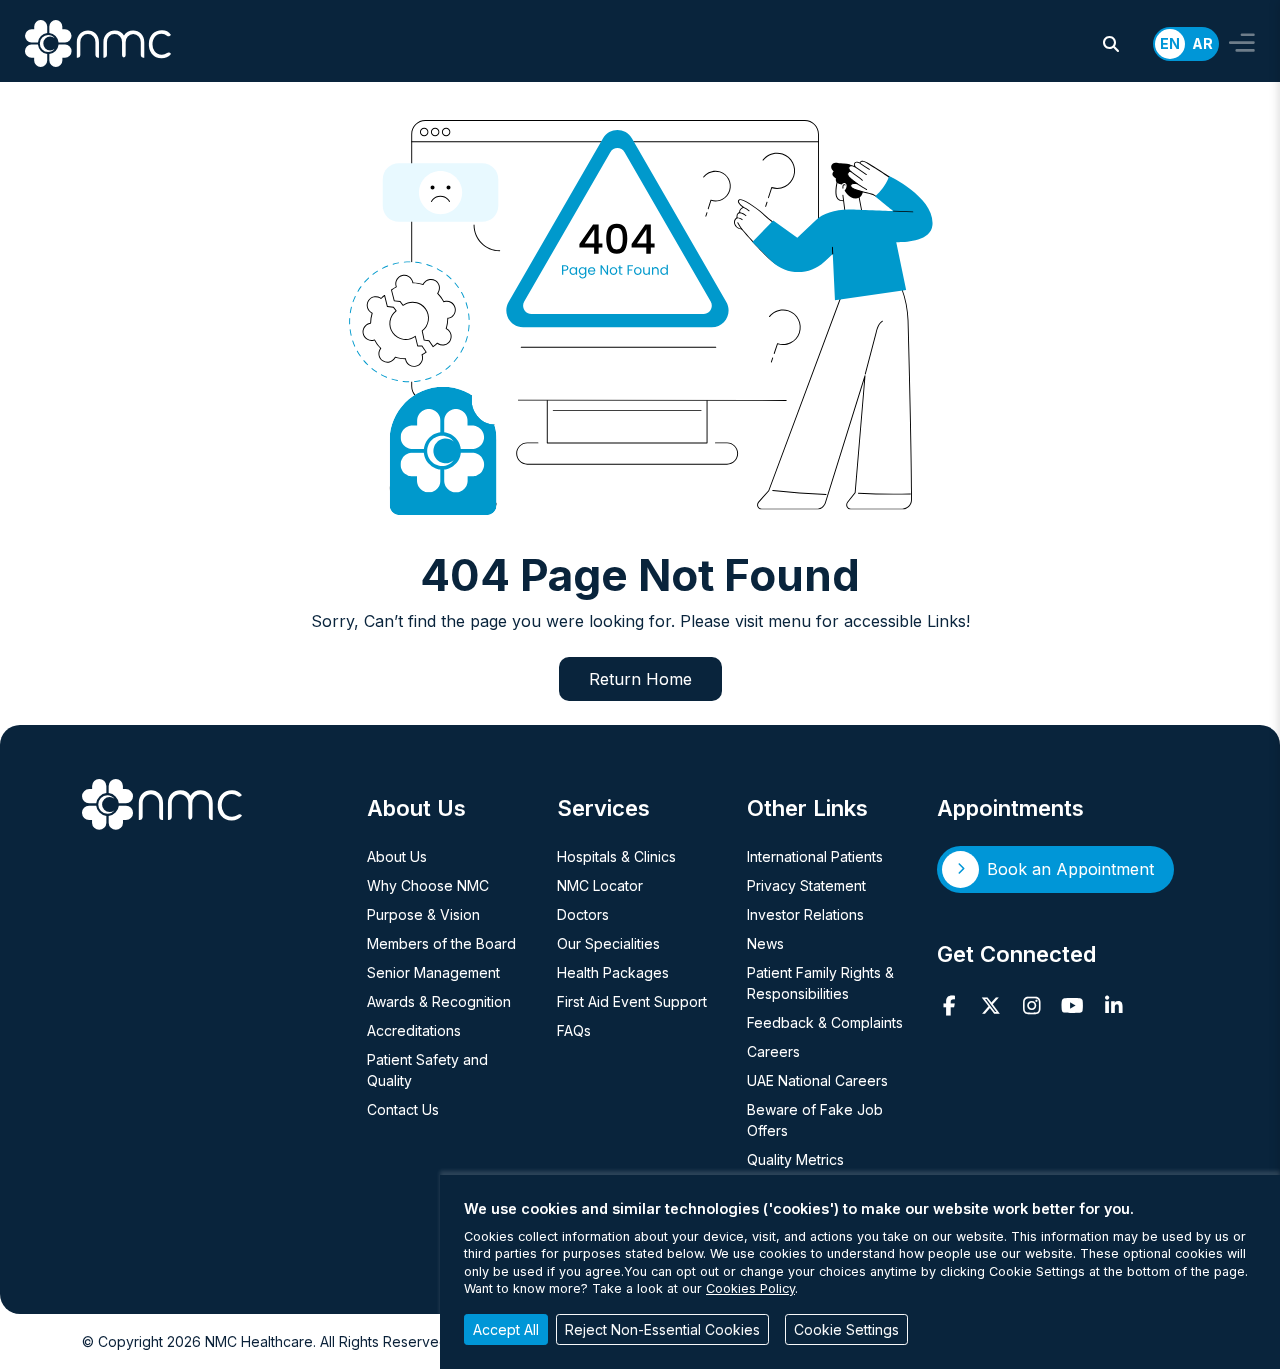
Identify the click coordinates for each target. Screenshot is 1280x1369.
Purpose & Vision (423, 914)
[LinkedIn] (1113, 1006)
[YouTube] (1072, 1006)
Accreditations (414, 1030)
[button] (1111, 44)
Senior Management (433, 972)
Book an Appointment (1070, 869)
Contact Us (403, 1109)
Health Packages (613, 972)
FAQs (574, 1030)
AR (1202, 43)
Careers (773, 1051)
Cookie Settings (846, 1329)
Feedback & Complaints (825, 1022)
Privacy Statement (806, 885)
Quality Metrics (795, 1159)
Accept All (506, 1329)
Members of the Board (441, 943)
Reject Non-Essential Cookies (662, 1329)
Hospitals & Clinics (616, 856)
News (765, 943)
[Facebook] (949, 1006)
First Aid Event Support (632, 1001)
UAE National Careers (817, 1080)
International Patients (815, 856)
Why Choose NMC (428, 885)
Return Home (640, 679)
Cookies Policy (750, 1288)
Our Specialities (608, 943)
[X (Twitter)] (990, 1006)
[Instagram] (1031, 1006)
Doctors (583, 914)
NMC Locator (600, 885)
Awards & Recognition (439, 1001)
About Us (397, 856)
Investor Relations (805, 914)
